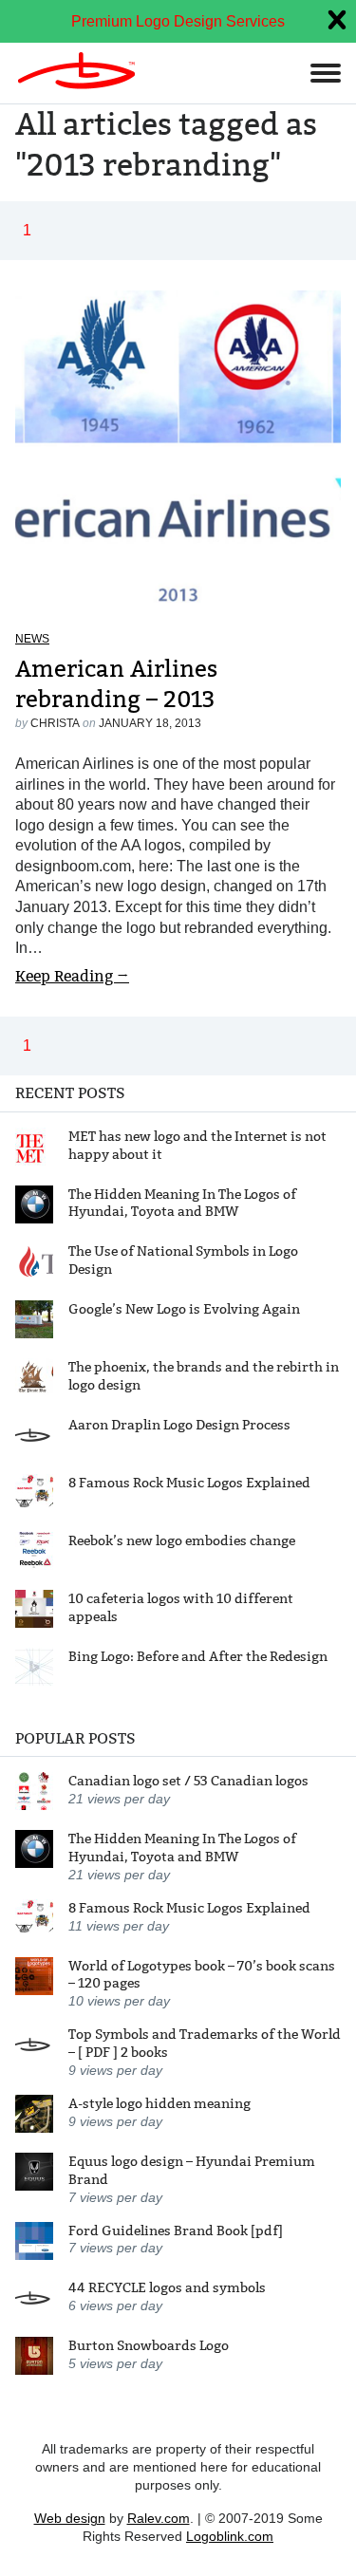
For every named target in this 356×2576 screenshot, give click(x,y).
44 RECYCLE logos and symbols (167, 2287)
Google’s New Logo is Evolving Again (184, 1309)
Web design (70, 2518)
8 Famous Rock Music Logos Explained (189, 1483)
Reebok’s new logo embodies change (182, 1540)
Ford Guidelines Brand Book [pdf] (176, 2231)
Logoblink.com (230, 2536)
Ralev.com (159, 2518)
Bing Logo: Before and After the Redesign (198, 1656)
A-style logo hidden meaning (159, 2103)
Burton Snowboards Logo (149, 2345)
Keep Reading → (72, 976)
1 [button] (27, 230)
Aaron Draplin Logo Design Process (179, 1425)
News (32, 639)
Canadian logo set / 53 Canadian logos (188, 1781)
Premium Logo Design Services (178, 21)
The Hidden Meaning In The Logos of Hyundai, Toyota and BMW (182, 1203)
